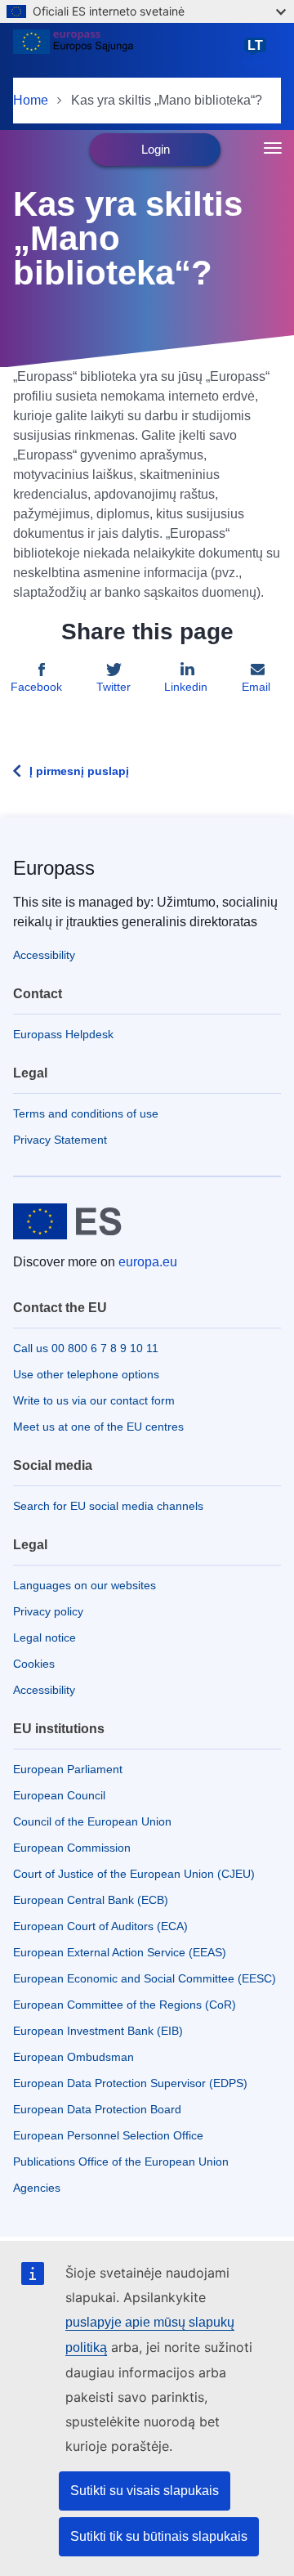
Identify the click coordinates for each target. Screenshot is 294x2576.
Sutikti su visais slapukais (145, 2491)
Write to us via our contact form (94, 1400)
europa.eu (148, 1262)
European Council (59, 1795)
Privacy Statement (60, 1140)
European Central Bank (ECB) (91, 1900)
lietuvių (258, 53)
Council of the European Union (92, 1821)
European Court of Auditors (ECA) (100, 1926)
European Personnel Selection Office (108, 2135)
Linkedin (186, 687)
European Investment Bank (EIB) (98, 2031)
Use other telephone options (86, 1374)
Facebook (36, 687)
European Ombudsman (73, 2057)
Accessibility (44, 955)
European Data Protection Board (97, 2109)
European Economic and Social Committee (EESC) (145, 1978)
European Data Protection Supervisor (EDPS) (130, 2083)
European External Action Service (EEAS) (120, 1952)
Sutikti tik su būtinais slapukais (159, 2536)
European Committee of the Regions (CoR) (125, 2005)
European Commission (72, 1848)
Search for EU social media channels (108, 1506)
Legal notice (45, 1637)
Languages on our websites (85, 1585)
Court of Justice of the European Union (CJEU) (134, 1874)
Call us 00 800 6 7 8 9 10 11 (86, 1348)
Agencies (37, 2188)
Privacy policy (48, 1611)
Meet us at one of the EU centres (98, 1427)
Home (31, 100)
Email (256, 687)
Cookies (34, 1664)
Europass (54, 868)
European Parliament (68, 1769)
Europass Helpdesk (63, 1034)
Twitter (114, 687)
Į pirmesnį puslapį (79, 771)
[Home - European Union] (125, 52)
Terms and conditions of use (86, 1113)
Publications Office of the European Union (121, 2162)
